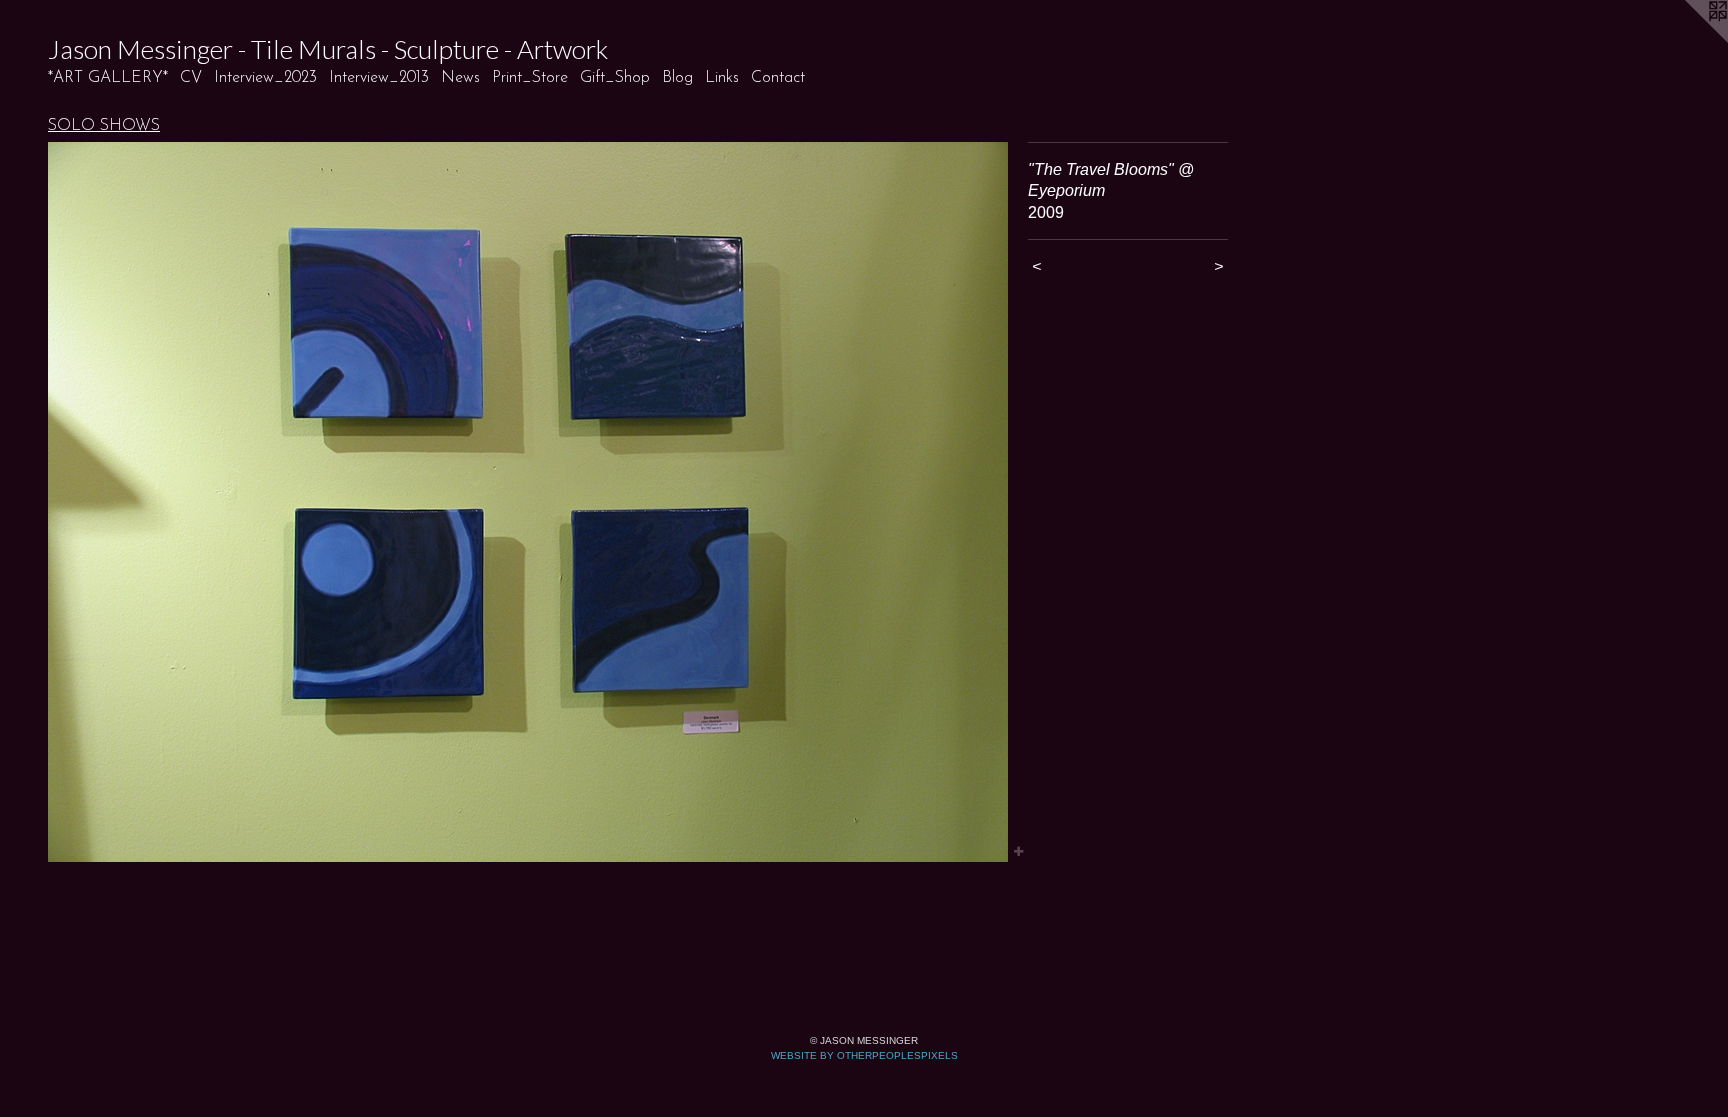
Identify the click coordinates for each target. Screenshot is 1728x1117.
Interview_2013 (379, 78)
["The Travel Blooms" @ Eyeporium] (528, 502)
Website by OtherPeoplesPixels (864, 1055)
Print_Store (530, 78)
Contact (778, 78)
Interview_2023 (265, 78)
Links (722, 78)
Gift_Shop (615, 78)
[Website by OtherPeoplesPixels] (1688, 40)
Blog (677, 78)
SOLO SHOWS (104, 126)
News (460, 78)
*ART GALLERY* (108, 78)
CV (191, 78)
